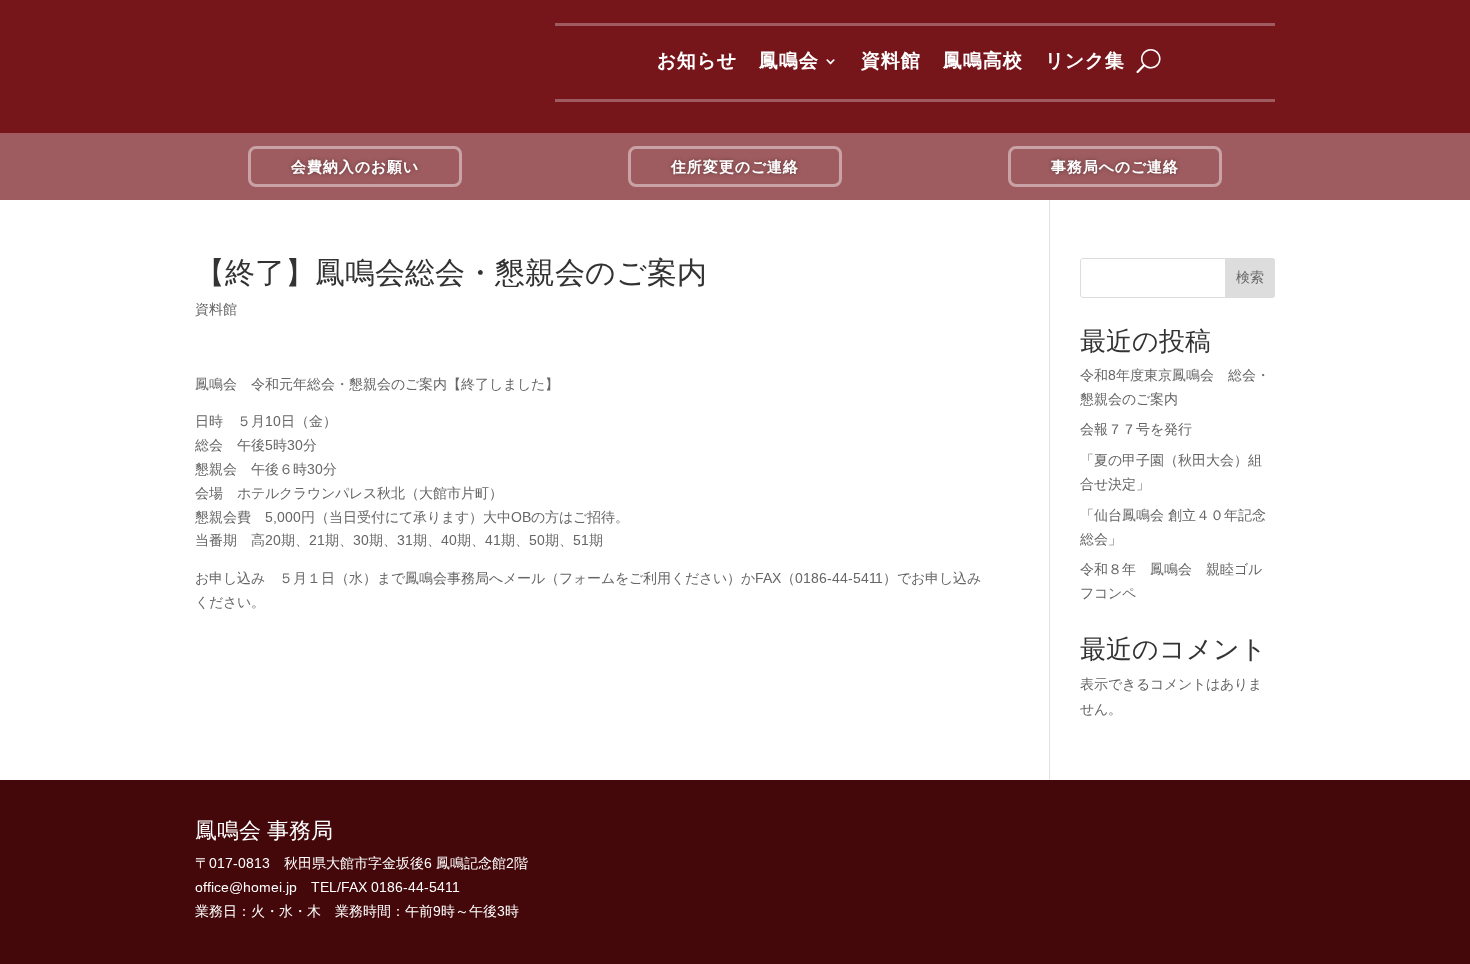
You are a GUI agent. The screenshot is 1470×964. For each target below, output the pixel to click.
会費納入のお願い (355, 166)
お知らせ (697, 60)
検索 (1250, 277)
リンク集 (1085, 60)
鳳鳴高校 (983, 60)
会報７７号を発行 (1136, 429)
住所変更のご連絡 (735, 166)
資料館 (891, 60)
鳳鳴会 (789, 60)
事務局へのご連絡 (1115, 166)
